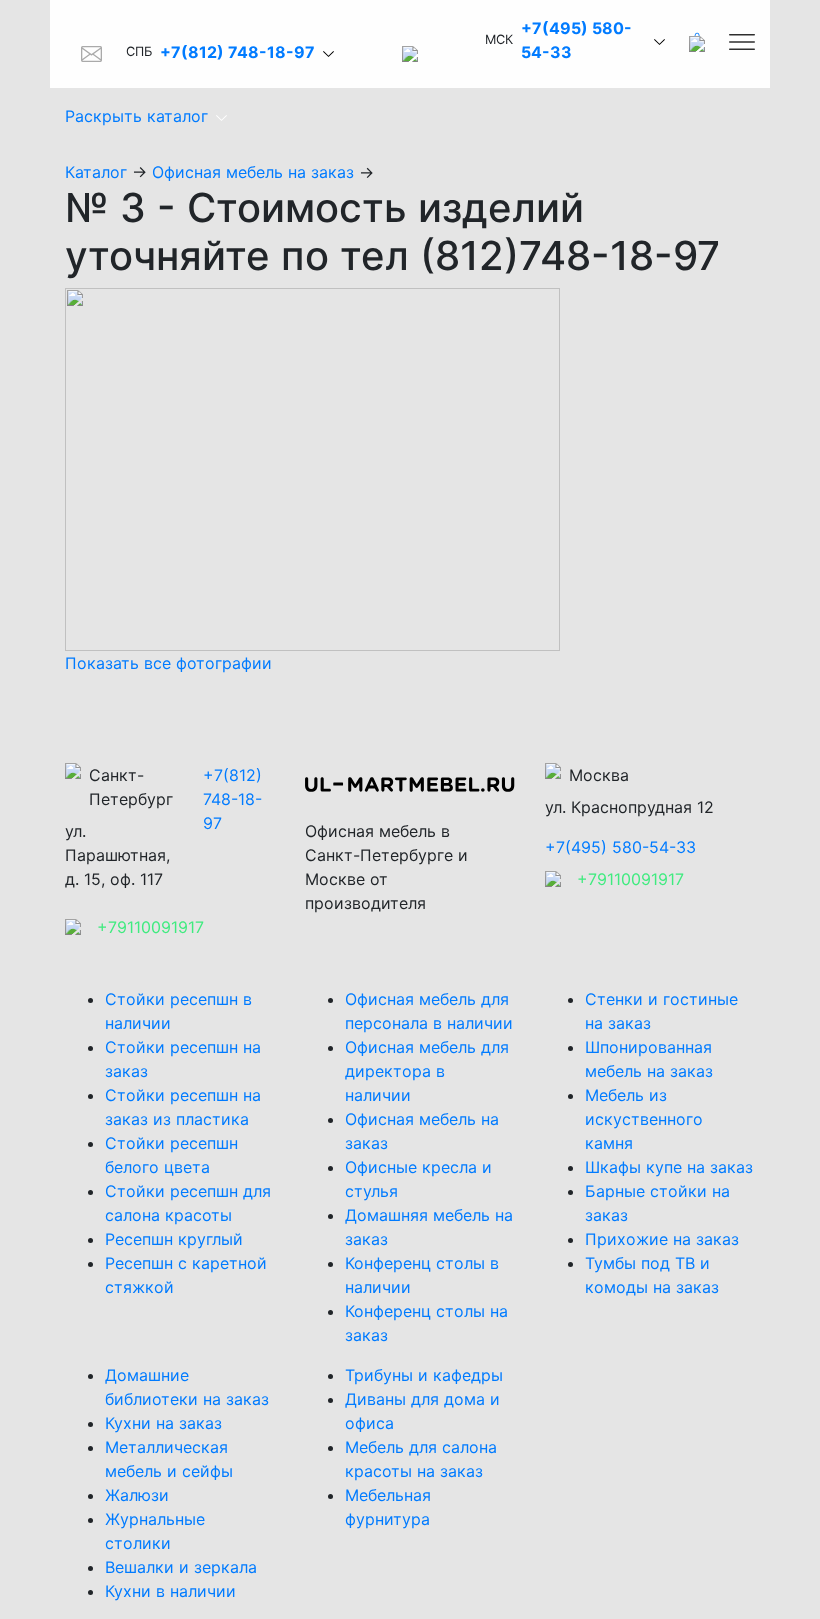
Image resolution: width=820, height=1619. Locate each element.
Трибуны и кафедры (424, 1375)
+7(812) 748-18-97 (237, 52)
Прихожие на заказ (662, 1239)
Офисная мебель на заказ (253, 172)
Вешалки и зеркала (181, 1567)
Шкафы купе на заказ (669, 1167)
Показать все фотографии (168, 663)
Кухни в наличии (170, 1591)
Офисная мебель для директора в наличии (427, 1071)
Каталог (96, 172)
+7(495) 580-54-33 (620, 847)
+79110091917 (150, 927)
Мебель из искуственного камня (644, 1119)
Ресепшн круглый (174, 1239)
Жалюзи (137, 1495)
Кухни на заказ (163, 1423)
